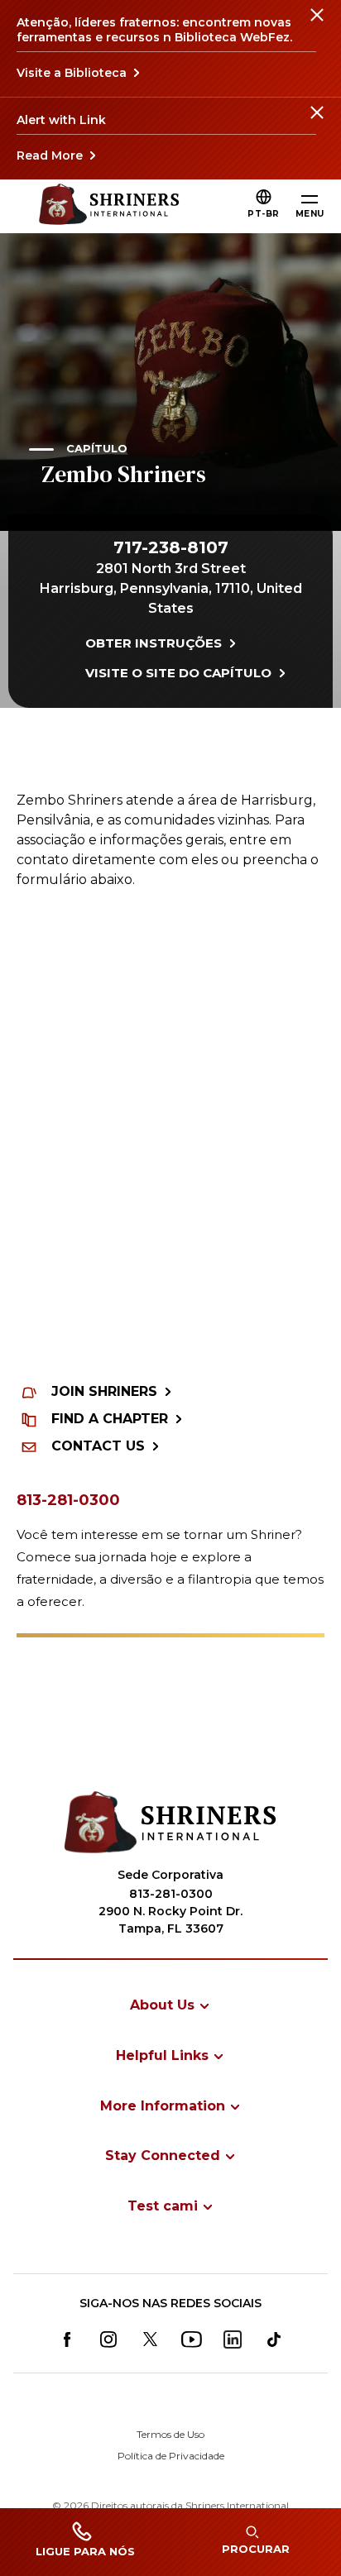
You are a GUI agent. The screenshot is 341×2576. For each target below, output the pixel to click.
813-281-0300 (68, 1500)
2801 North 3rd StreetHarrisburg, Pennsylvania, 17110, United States (171, 588)
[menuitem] (170, 2005)
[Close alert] (316, 25)
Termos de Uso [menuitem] (170, 2434)
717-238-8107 (171, 547)
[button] (264, 214)
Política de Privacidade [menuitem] (171, 2456)
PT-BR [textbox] (264, 214)
